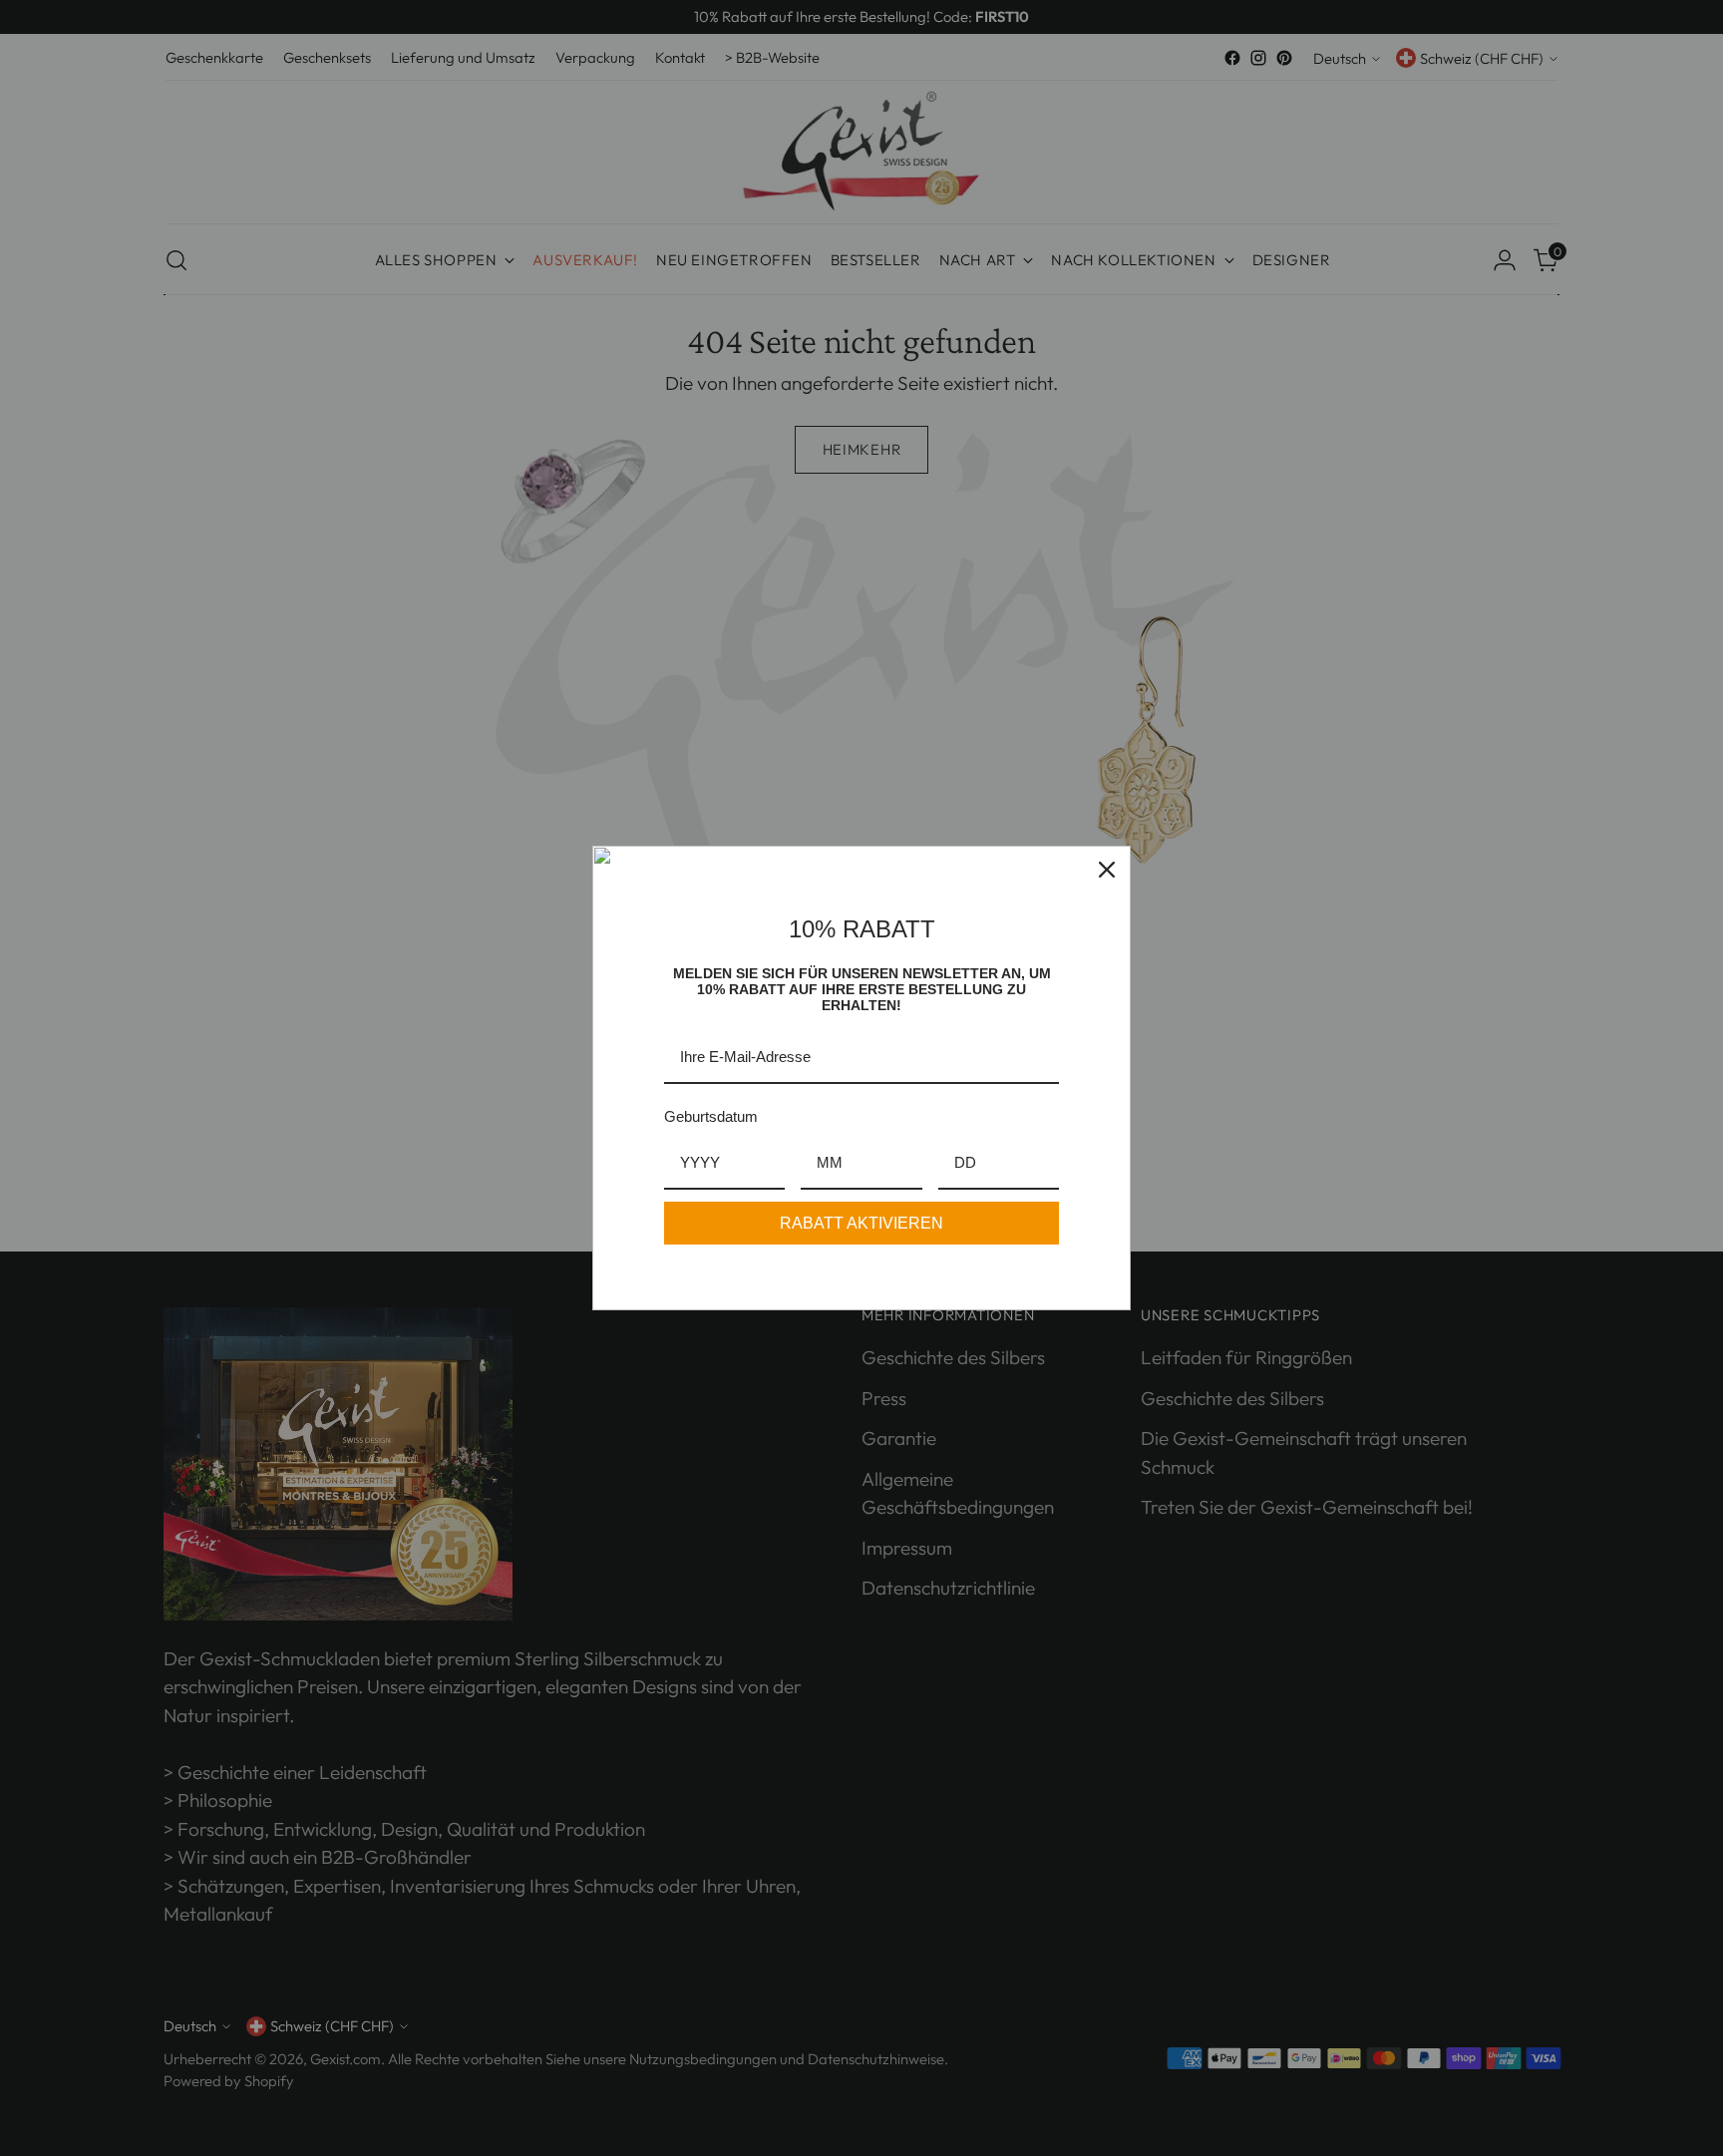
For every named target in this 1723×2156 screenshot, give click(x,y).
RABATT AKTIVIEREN (861, 1223)
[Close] (1107, 870)
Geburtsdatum (711, 1116)
